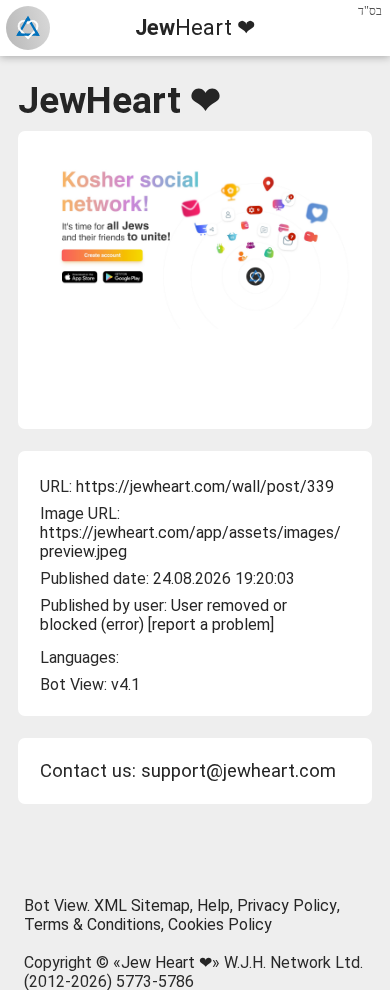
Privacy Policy (287, 905)
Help (213, 905)
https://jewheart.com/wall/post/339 (205, 486)
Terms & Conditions (92, 924)
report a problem (211, 624)
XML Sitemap (142, 905)
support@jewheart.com (238, 771)
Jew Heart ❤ (166, 962)
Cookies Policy (220, 924)
